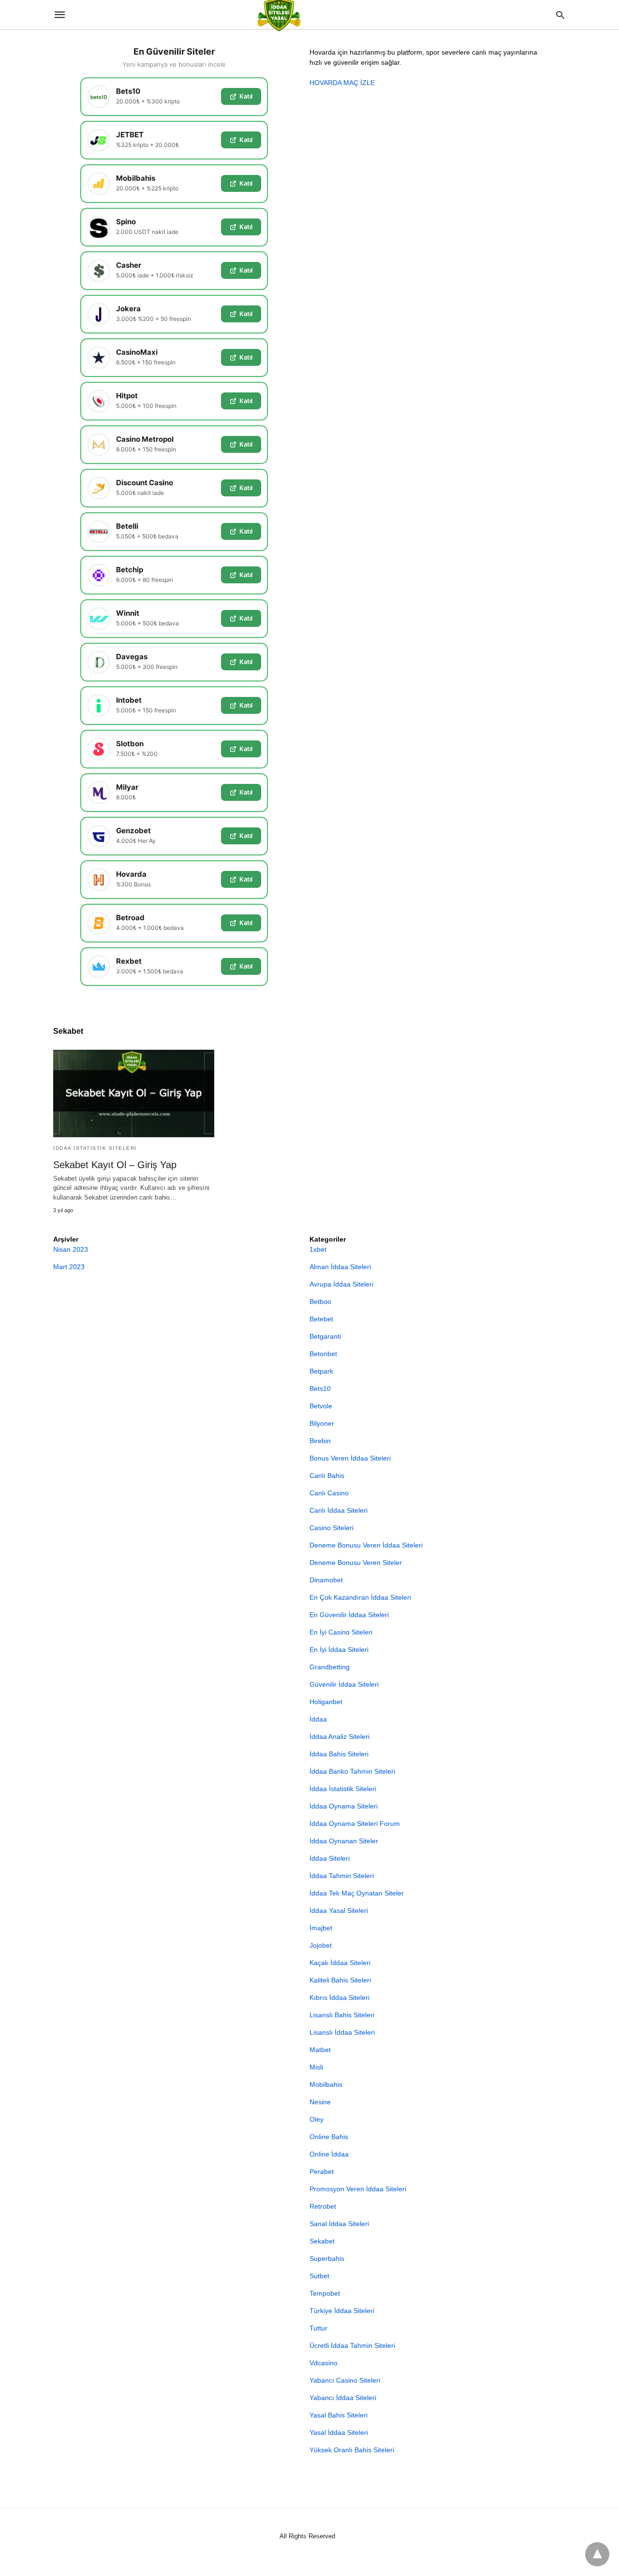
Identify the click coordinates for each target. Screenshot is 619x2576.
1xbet (318, 1249)
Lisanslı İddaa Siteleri (342, 2032)
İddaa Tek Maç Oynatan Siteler (357, 1893)
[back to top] (597, 2554)
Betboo (320, 1302)
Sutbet (319, 2276)
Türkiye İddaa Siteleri (342, 2311)
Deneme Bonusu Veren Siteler (356, 1563)
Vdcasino (324, 2363)
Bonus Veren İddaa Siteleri (350, 1458)
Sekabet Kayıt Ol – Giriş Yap (115, 1165)
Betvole (321, 1406)
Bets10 (320, 1389)
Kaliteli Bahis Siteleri (340, 1980)
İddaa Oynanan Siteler (344, 1841)
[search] (560, 15)
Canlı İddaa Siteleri (339, 1510)
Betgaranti (325, 1336)
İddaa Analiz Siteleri (339, 1737)
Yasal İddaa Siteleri (339, 2432)
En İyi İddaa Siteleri (339, 1650)
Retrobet (323, 2206)
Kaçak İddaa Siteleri (340, 1963)
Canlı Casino (329, 1493)
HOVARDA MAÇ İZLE (342, 83)
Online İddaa (329, 2154)
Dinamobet (326, 1580)
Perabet (322, 2171)
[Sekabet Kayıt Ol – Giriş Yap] (134, 1093)
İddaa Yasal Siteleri (339, 1910)
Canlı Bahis (327, 1476)
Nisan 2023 (71, 1249)
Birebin (320, 1441)
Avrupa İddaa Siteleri (341, 1284)
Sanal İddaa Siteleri (339, 2224)
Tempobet (325, 2293)
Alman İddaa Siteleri (340, 1267)
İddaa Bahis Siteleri (339, 1754)
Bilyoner (322, 1423)
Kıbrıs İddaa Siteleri (339, 1997)
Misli (316, 2067)
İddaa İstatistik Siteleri (95, 1148)
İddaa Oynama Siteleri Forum (355, 1823)
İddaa (318, 1719)
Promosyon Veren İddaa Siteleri (358, 2189)
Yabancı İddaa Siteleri (343, 2398)
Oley (317, 2119)
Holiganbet (326, 1702)
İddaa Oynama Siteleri (344, 1806)
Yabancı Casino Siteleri (345, 2380)
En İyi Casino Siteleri (341, 1632)
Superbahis (327, 2258)
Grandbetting (330, 1667)
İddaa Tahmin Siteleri (342, 1876)
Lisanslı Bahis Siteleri (342, 2015)
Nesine (320, 2102)
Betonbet (323, 1354)
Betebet (321, 1319)
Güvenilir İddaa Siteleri (344, 1684)
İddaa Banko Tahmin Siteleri (352, 1771)
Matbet (320, 2050)
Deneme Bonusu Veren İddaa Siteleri (366, 1545)
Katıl (246, 96)
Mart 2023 (69, 1267)
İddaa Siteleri (330, 1858)
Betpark (321, 1371)
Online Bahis (329, 2137)
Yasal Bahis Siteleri (339, 2415)
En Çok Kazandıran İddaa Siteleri (360, 1597)
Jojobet (321, 1945)
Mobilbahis (326, 2084)
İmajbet (321, 1928)
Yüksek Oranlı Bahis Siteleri (352, 2450)
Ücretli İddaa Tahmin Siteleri (352, 2345)
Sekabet (322, 2241)
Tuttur (318, 2328)
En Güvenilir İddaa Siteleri (349, 1615)
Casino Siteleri (332, 1528)
